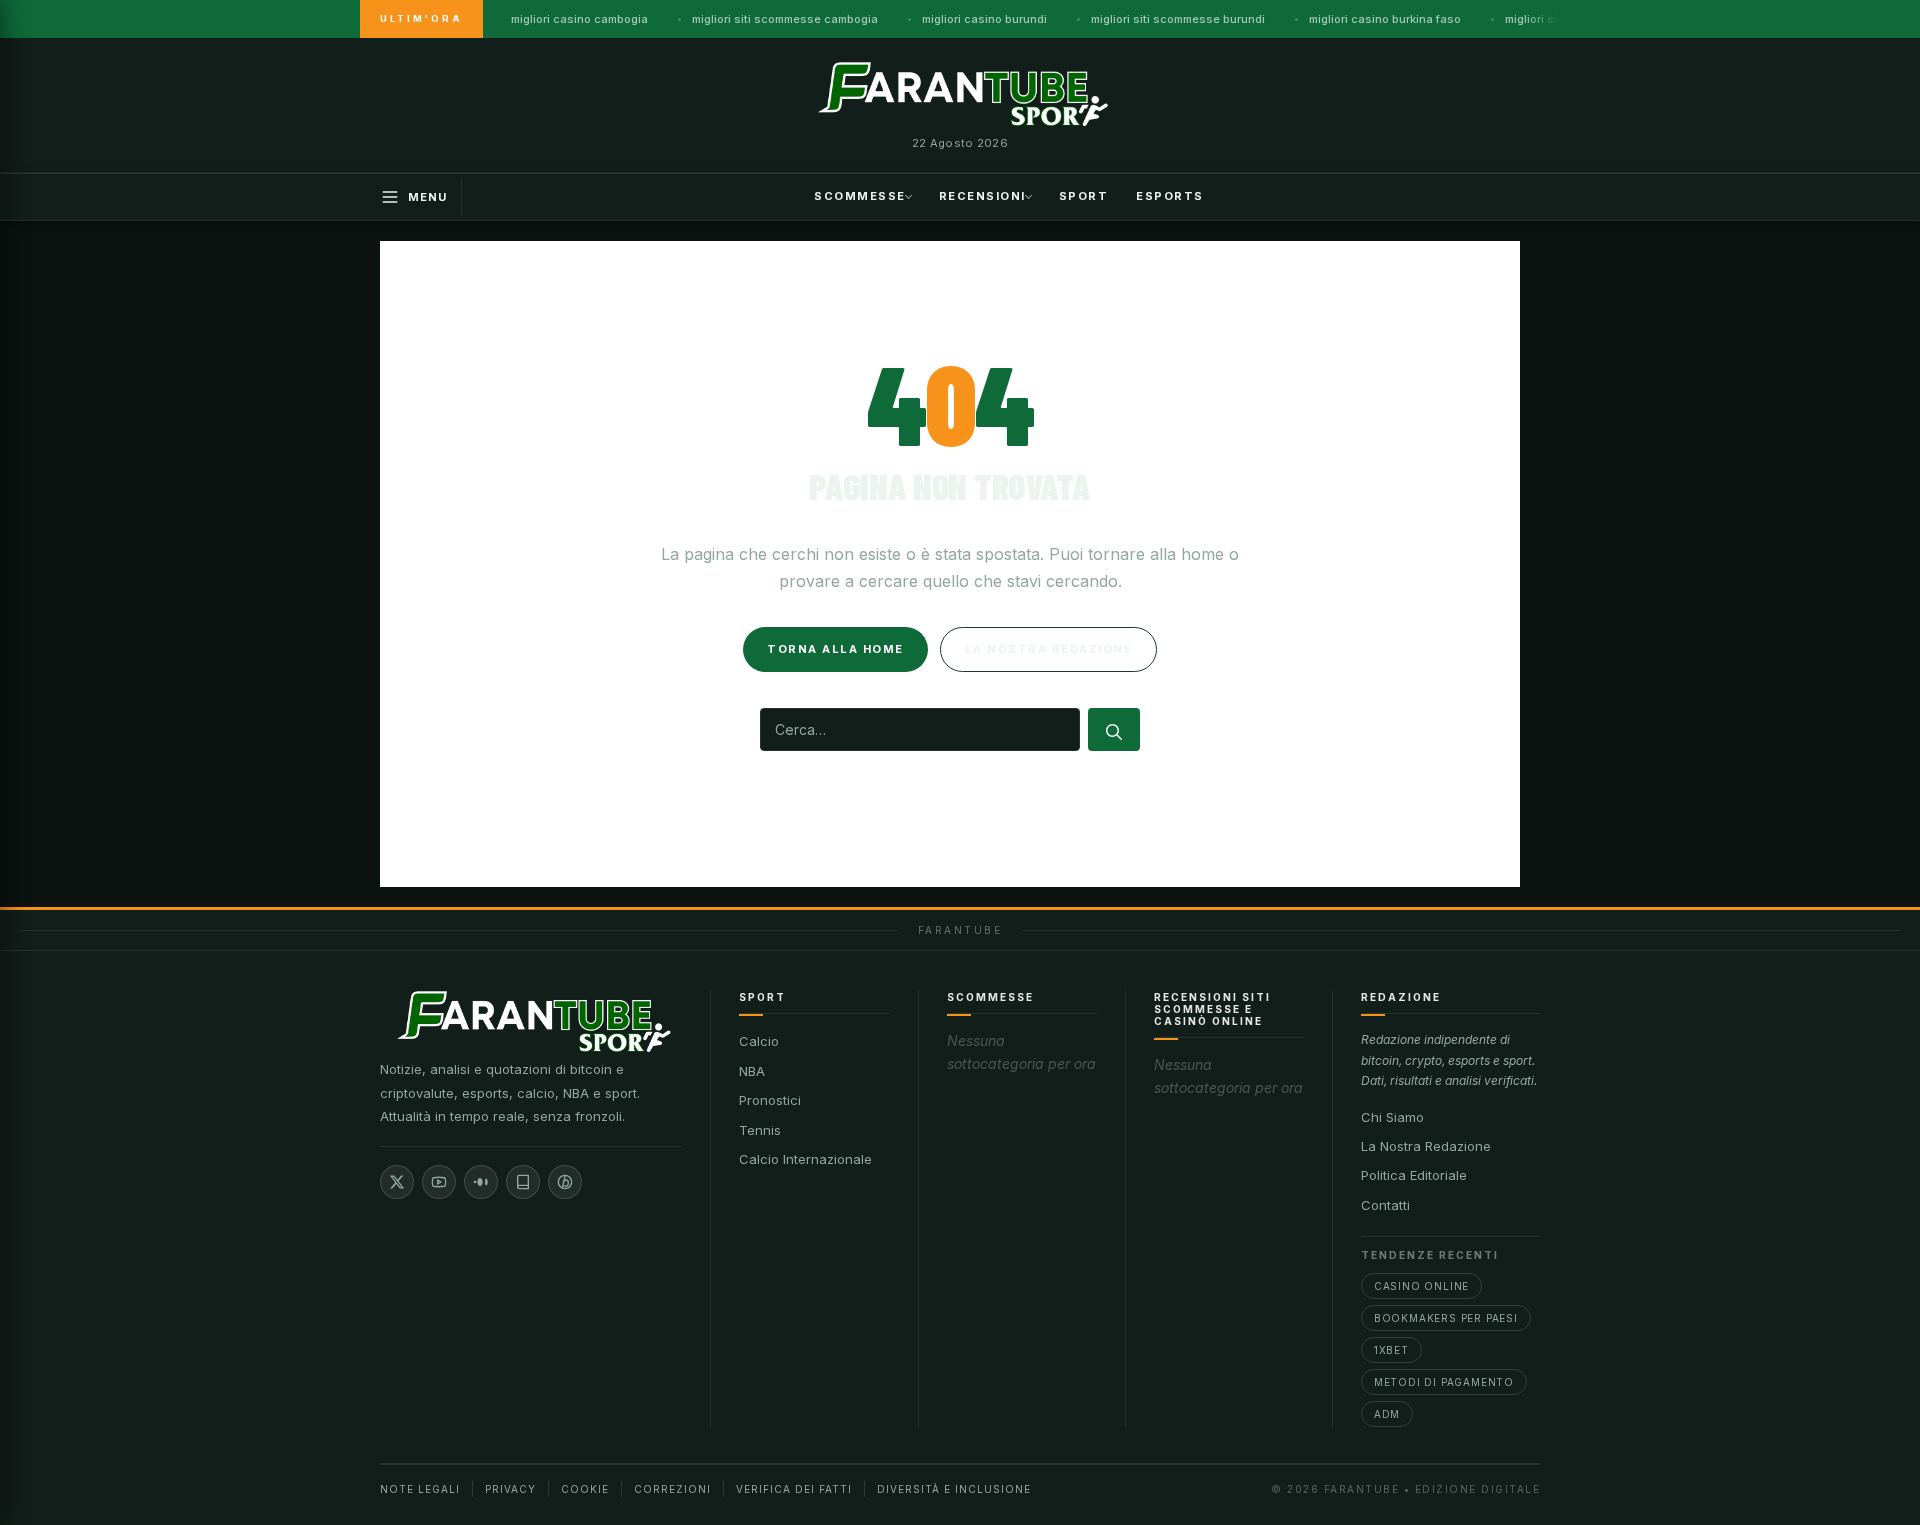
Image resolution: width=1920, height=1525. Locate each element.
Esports (1170, 195)
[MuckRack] (523, 1182)
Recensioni (982, 195)
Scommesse (860, 195)
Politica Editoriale (1414, 1175)
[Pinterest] (565, 1182)
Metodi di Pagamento (1444, 1382)
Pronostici (770, 1100)
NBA (752, 1071)
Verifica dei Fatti (794, 1489)
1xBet (1391, 1350)
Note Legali (420, 1489)
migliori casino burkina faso (1385, 19)
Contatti (1385, 1205)
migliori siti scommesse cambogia (785, 19)
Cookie (585, 1489)
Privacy (510, 1489)
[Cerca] (1114, 729)
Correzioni (672, 1489)
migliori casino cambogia (579, 19)
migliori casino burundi (984, 19)
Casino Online (1421, 1286)
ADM (1387, 1414)
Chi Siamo (1392, 1117)
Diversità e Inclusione (954, 1489)
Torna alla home (835, 649)
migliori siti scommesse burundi (1178, 19)
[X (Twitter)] (397, 1182)
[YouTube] (439, 1182)
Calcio (759, 1041)
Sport (1084, 195)
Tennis (760, 1130)
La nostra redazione (1049, 649)
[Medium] (481, 1182)
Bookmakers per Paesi (1446, 1318)
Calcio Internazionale (805, 1159)
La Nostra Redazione (1426, 1146)
